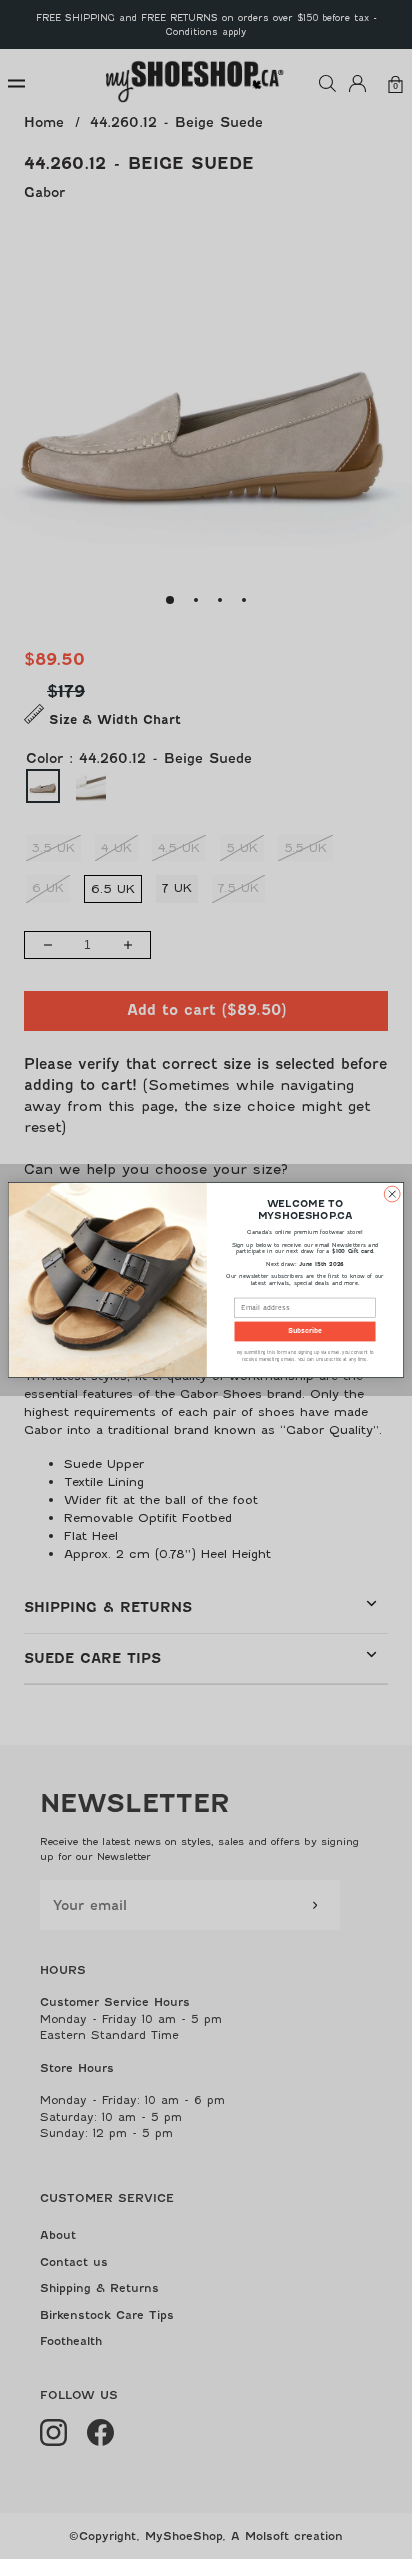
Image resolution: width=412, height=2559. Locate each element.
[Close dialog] (392, 1194)
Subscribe (305, 1331)
